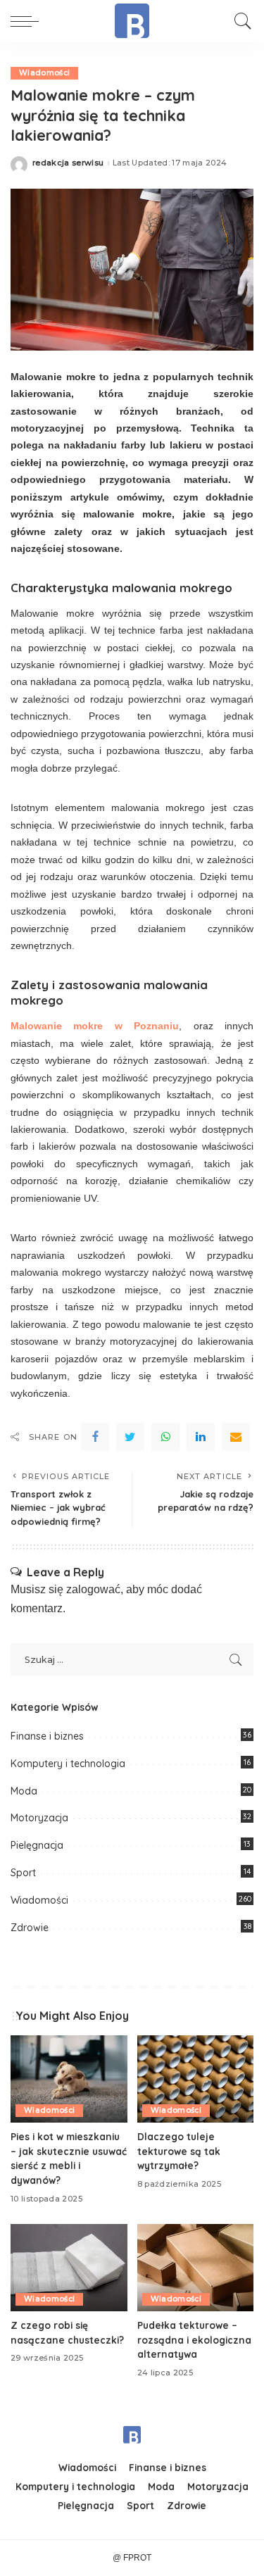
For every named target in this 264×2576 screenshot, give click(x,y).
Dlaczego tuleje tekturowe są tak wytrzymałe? (179, 2151)
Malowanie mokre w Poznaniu (95, 1026)
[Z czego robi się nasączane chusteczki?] (69, 2268)
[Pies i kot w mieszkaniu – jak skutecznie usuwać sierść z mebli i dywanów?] (69, 2079)
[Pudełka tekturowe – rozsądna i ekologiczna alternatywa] (196, 2268)
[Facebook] (95, 1437)
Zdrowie (30, 1928)
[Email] (236, 1437)
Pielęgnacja (37, 1845)
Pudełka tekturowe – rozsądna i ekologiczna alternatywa (194, 2339)
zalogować (93, 1589)
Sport (23, 1873)
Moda (24, 1791)
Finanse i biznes (47, 1736)
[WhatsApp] (165, 1437)
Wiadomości (44, 73)
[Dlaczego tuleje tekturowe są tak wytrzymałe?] (196, 2079)
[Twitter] (130, 1437)
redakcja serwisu (68, 163)
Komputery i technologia (68, 1764)
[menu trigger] (28, 21)
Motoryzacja (39, 1818)
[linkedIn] (201, 1437)
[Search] (239, 21)
